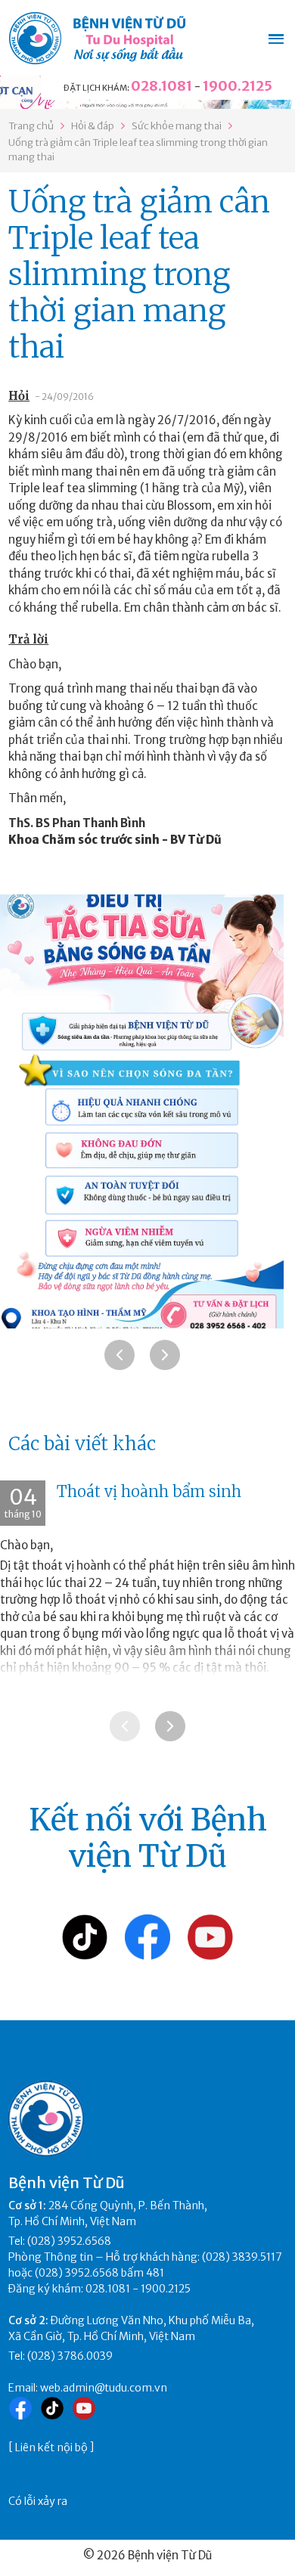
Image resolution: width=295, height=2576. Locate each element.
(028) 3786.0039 (70, 2356)
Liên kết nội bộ (51, 2447)
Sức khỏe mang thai (177, 126)
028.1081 (161, 86)
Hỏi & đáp (93, 126)
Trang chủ (31, 126)
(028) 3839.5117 (242, 2257)
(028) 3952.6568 (69, 2241)
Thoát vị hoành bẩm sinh (149, 1491)
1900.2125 (238, 86)
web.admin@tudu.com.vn (104, 2388)
